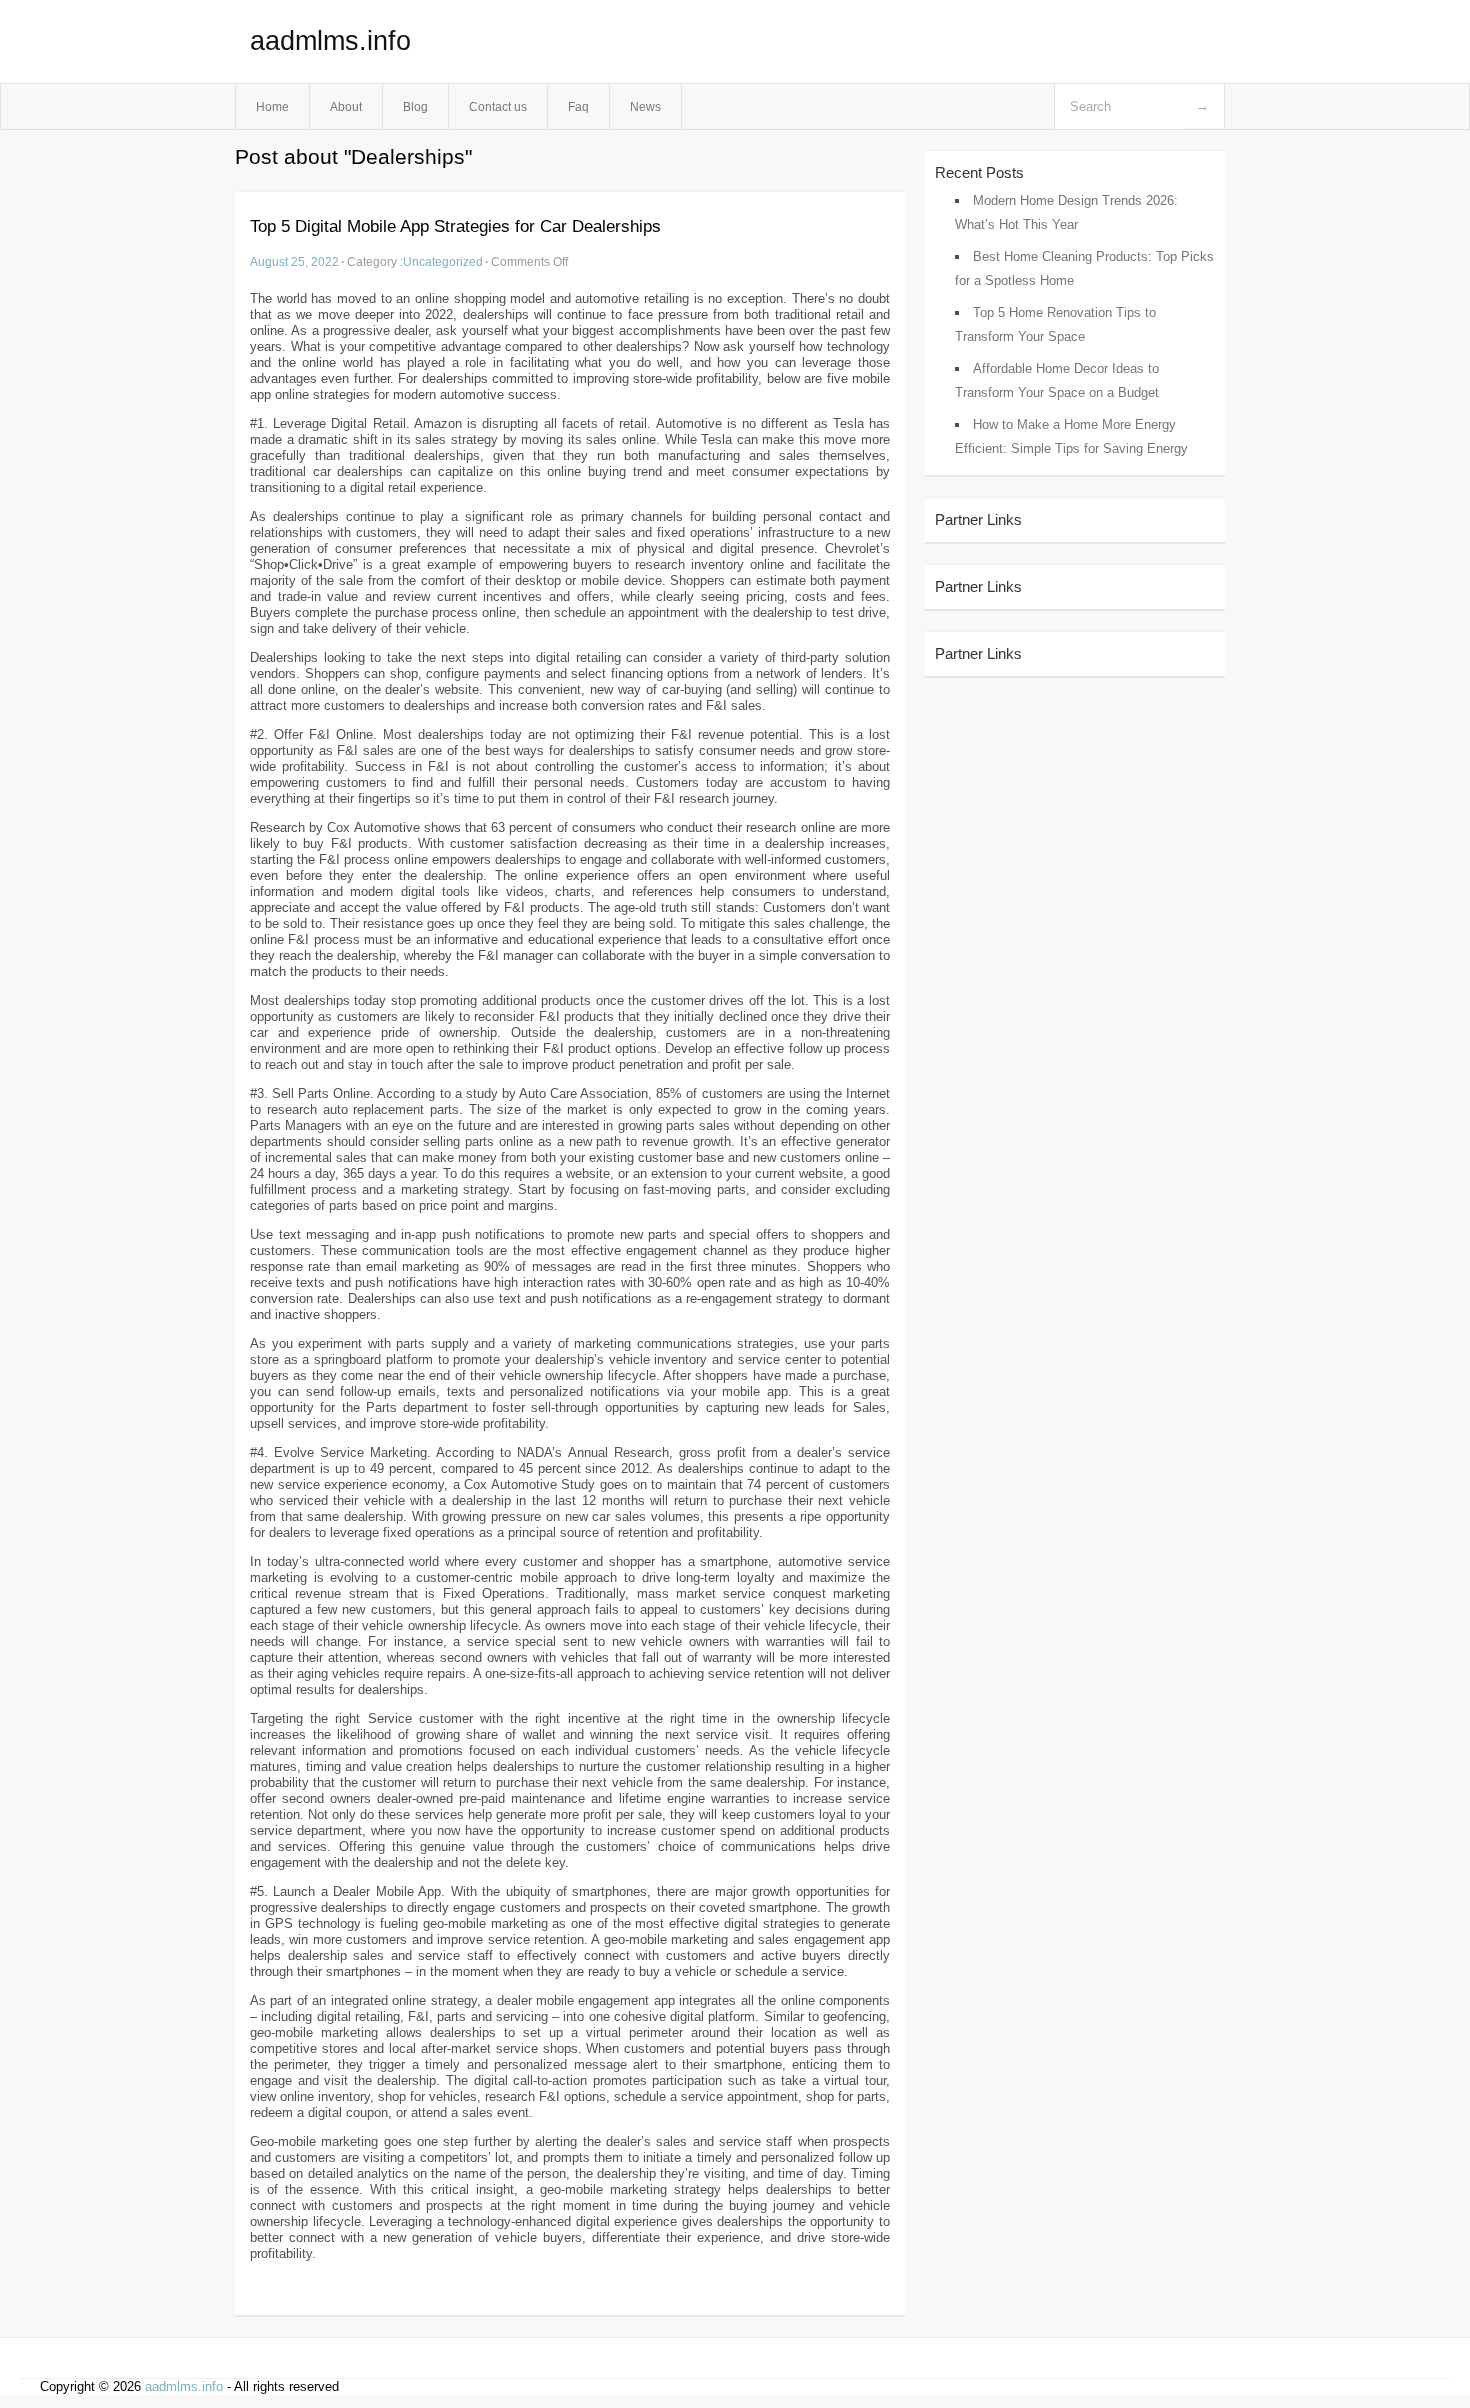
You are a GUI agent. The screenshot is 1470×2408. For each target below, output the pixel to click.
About (346, 106)
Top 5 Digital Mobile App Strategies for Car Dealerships (455, 226)
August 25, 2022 (294, 261)
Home (272, 106)
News (645, 106)
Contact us (498, 106)
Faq (578, 106)
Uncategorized (443, 261)
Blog (415, 106)
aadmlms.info (330, 41)
